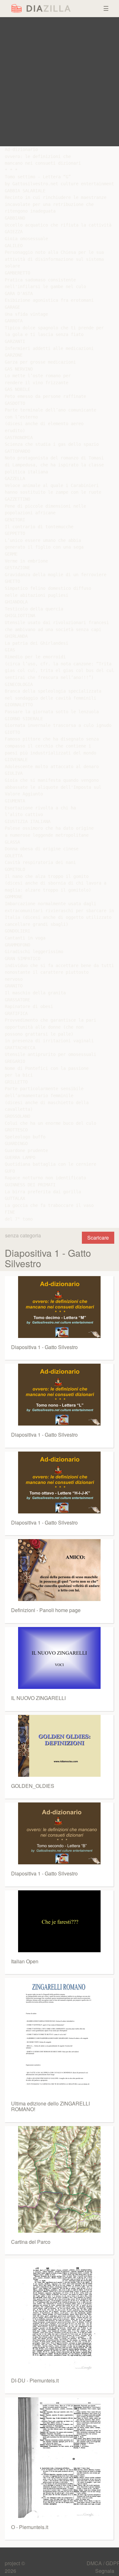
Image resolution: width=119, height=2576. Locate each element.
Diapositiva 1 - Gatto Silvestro (44, 1347)
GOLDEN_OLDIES (33, 1786)
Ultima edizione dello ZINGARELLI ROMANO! (50, 2106)
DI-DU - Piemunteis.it (35, 2380)
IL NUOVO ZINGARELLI (38, 1698)
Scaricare (98, 1238)
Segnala (105, 2571)
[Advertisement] (60, 82)
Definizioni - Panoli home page (46, 1610)
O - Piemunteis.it (30, 2527)
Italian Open (25, 1961)
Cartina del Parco (31, 2242)
